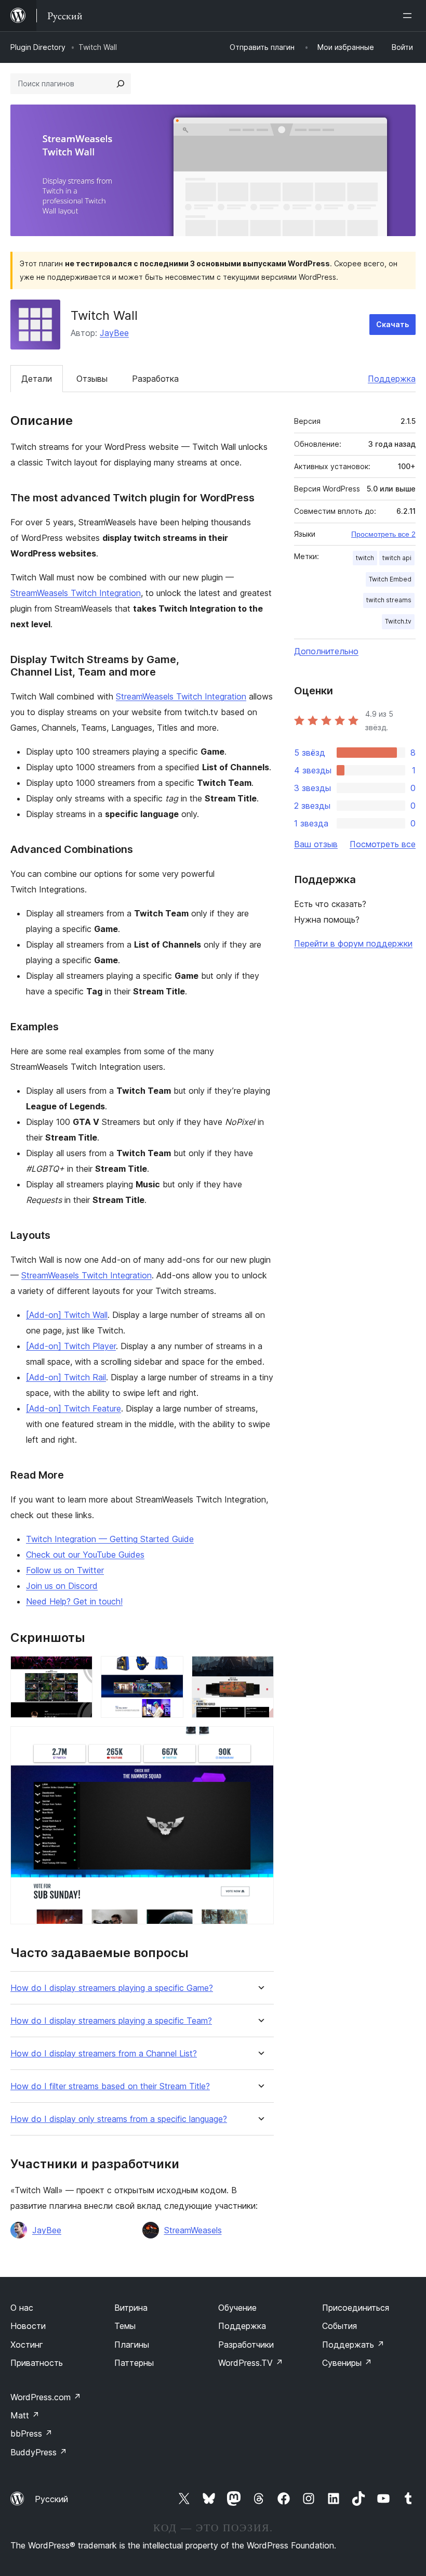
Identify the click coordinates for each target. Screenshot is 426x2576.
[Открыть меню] (409, 16)
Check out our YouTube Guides (85, 1555)
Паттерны (134, 2363)
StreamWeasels (193, 2230)
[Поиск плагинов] (121, 84)
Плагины (132, 2345)
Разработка (155, 379)
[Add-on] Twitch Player (71, 1346)
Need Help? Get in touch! (74, 1601)
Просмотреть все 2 (383, 534)
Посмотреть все (383, 844)
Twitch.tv (398, 621)
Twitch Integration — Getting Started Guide (110, 1539)
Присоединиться (356, 2308)
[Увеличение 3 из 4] (260, 1670)
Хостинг (27, 2345)
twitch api (397, 558)
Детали (37, 379)
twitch (365, 558)
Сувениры (347, 2363)
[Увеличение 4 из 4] (260, 1740)
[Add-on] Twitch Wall (67, 1315)
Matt (25, 2415)
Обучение (237, 2308)
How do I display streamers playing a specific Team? (111, 2021)
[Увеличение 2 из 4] (169, 1670)
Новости (28, 2326)
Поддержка (392, 379)
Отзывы (92, 379)
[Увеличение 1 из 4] (78, 1670)
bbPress (31, 2433)
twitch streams (389, 600)
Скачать (392, 324)
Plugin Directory (38, 47)
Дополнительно (326, 651)
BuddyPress (39, 2452)
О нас (22, 2308)
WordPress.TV (251, 2363)
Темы (125, 2326)
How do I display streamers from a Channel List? (104, 2054)
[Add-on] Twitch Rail (66, 1377)
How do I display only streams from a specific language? (119, 2119)
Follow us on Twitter (65, 1570)
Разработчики (246, 2345)
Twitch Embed (390, 579)
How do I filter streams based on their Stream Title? (110, 2086)
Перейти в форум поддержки (353, 943)
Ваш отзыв (316, 844)
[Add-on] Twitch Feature (74, 1408)
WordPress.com (46, 2397)
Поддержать (353, 2345)
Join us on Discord (62, 1586)
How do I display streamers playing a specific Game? (112, 1988)
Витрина (131, 2308)
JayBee (114, 333)
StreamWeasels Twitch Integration (76, 593)
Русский (51, 2499)
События (340, 2326)
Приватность (37, 2363)
